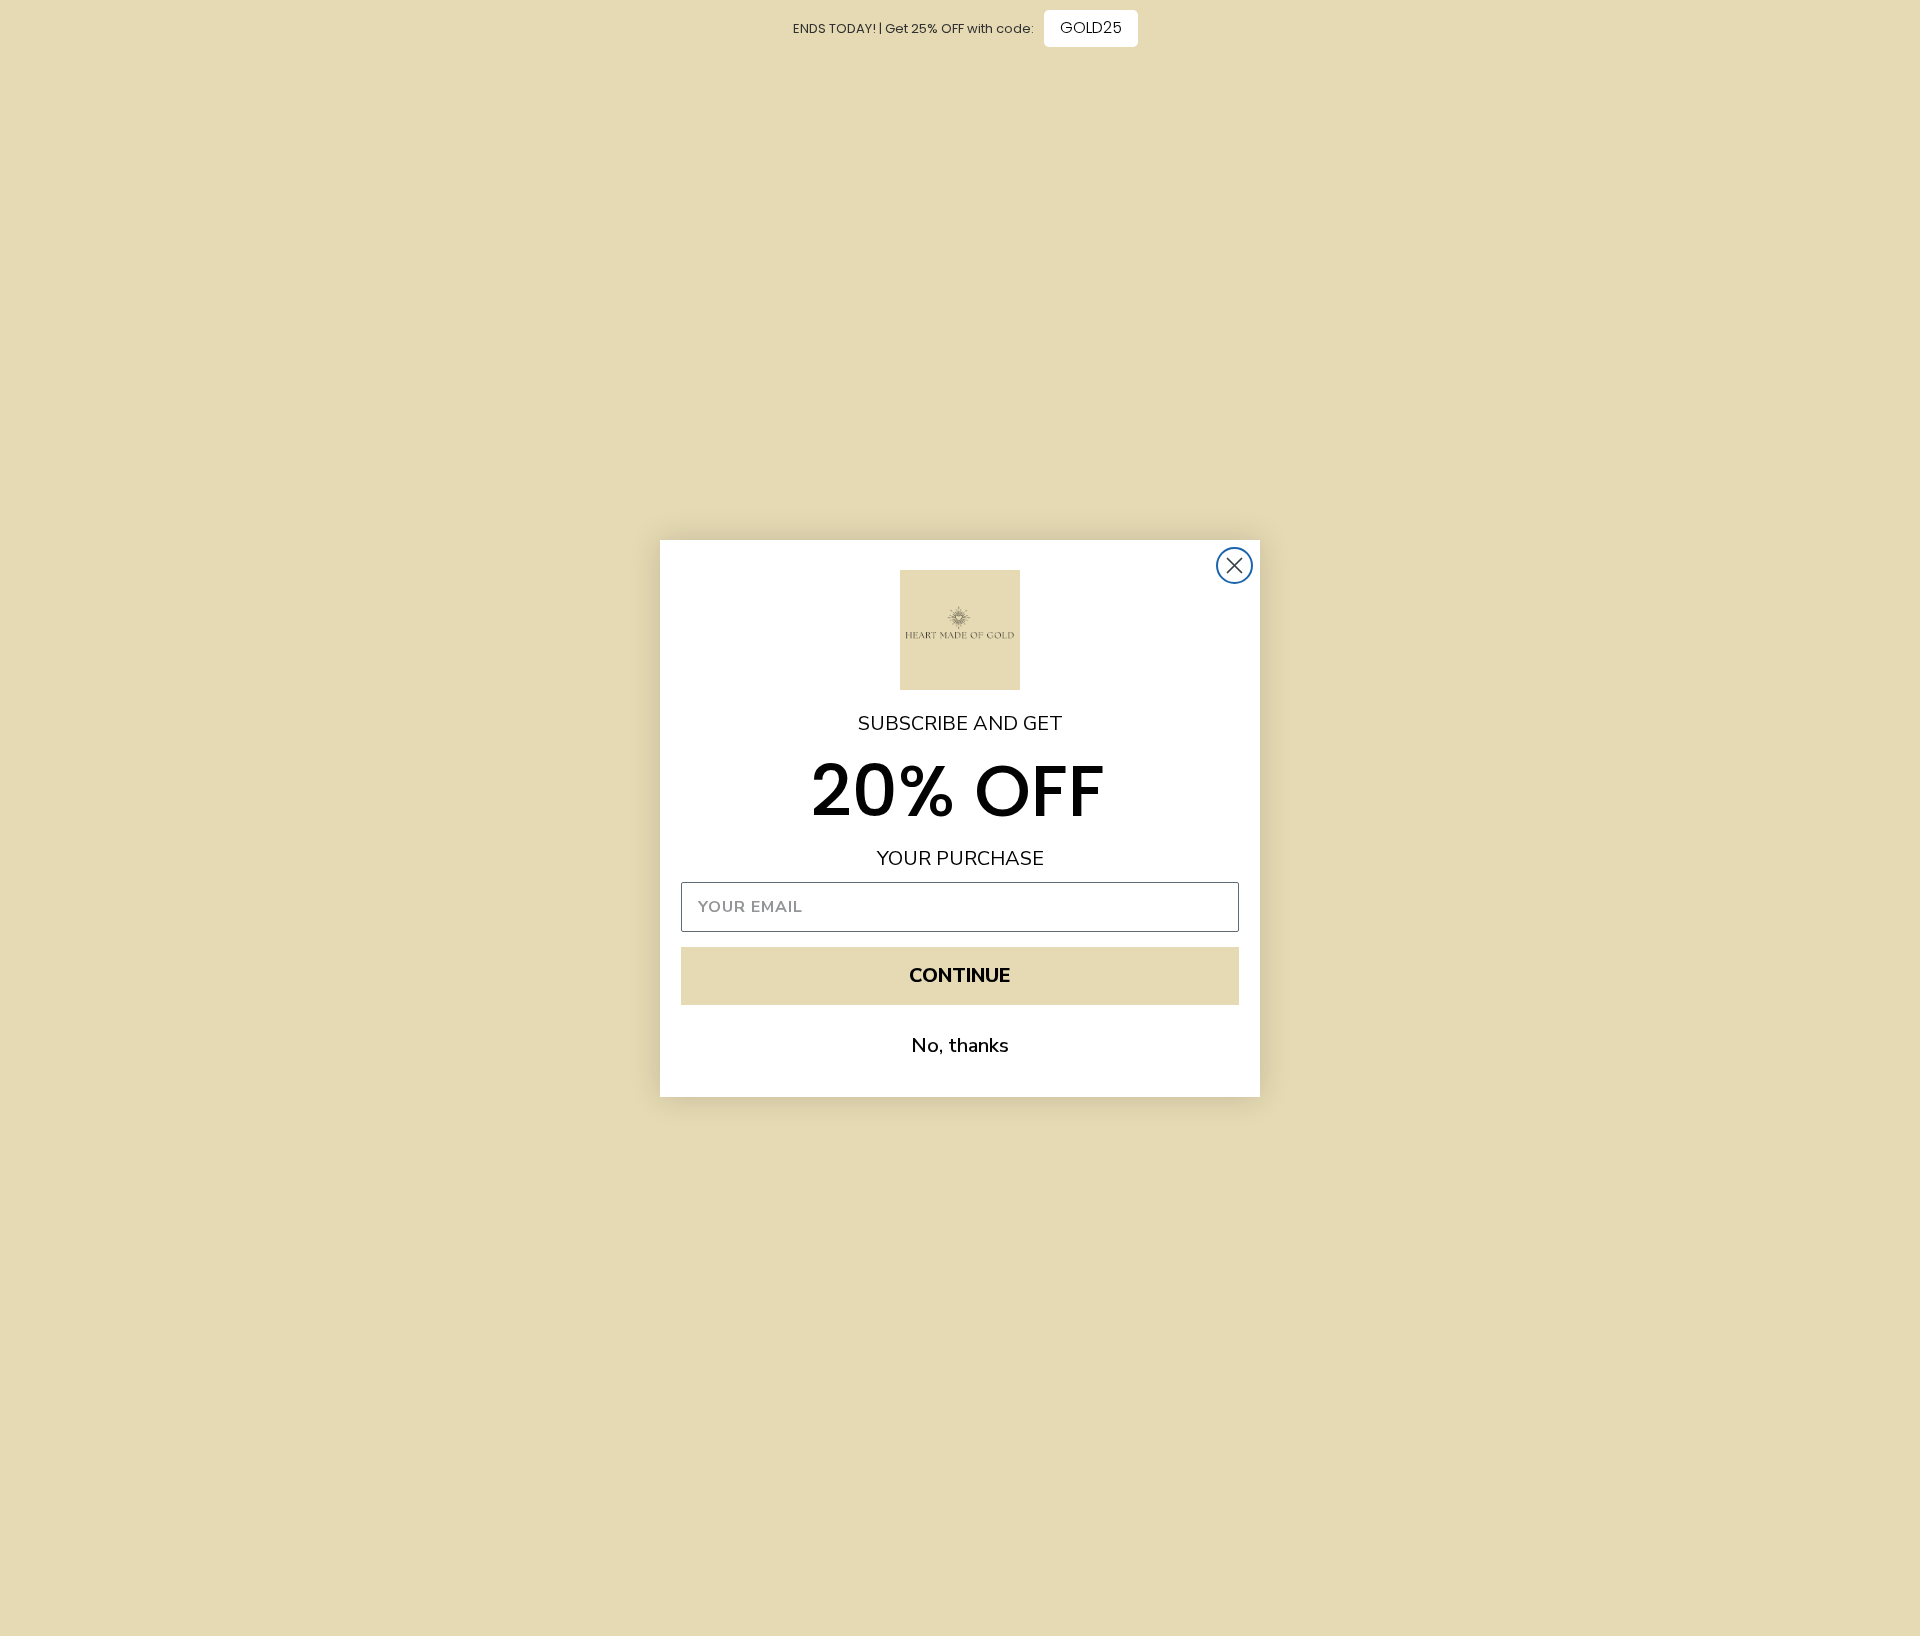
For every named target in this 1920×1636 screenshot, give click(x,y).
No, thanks (960, 1045)
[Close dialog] (1234, 565)
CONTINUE (960, 975)
